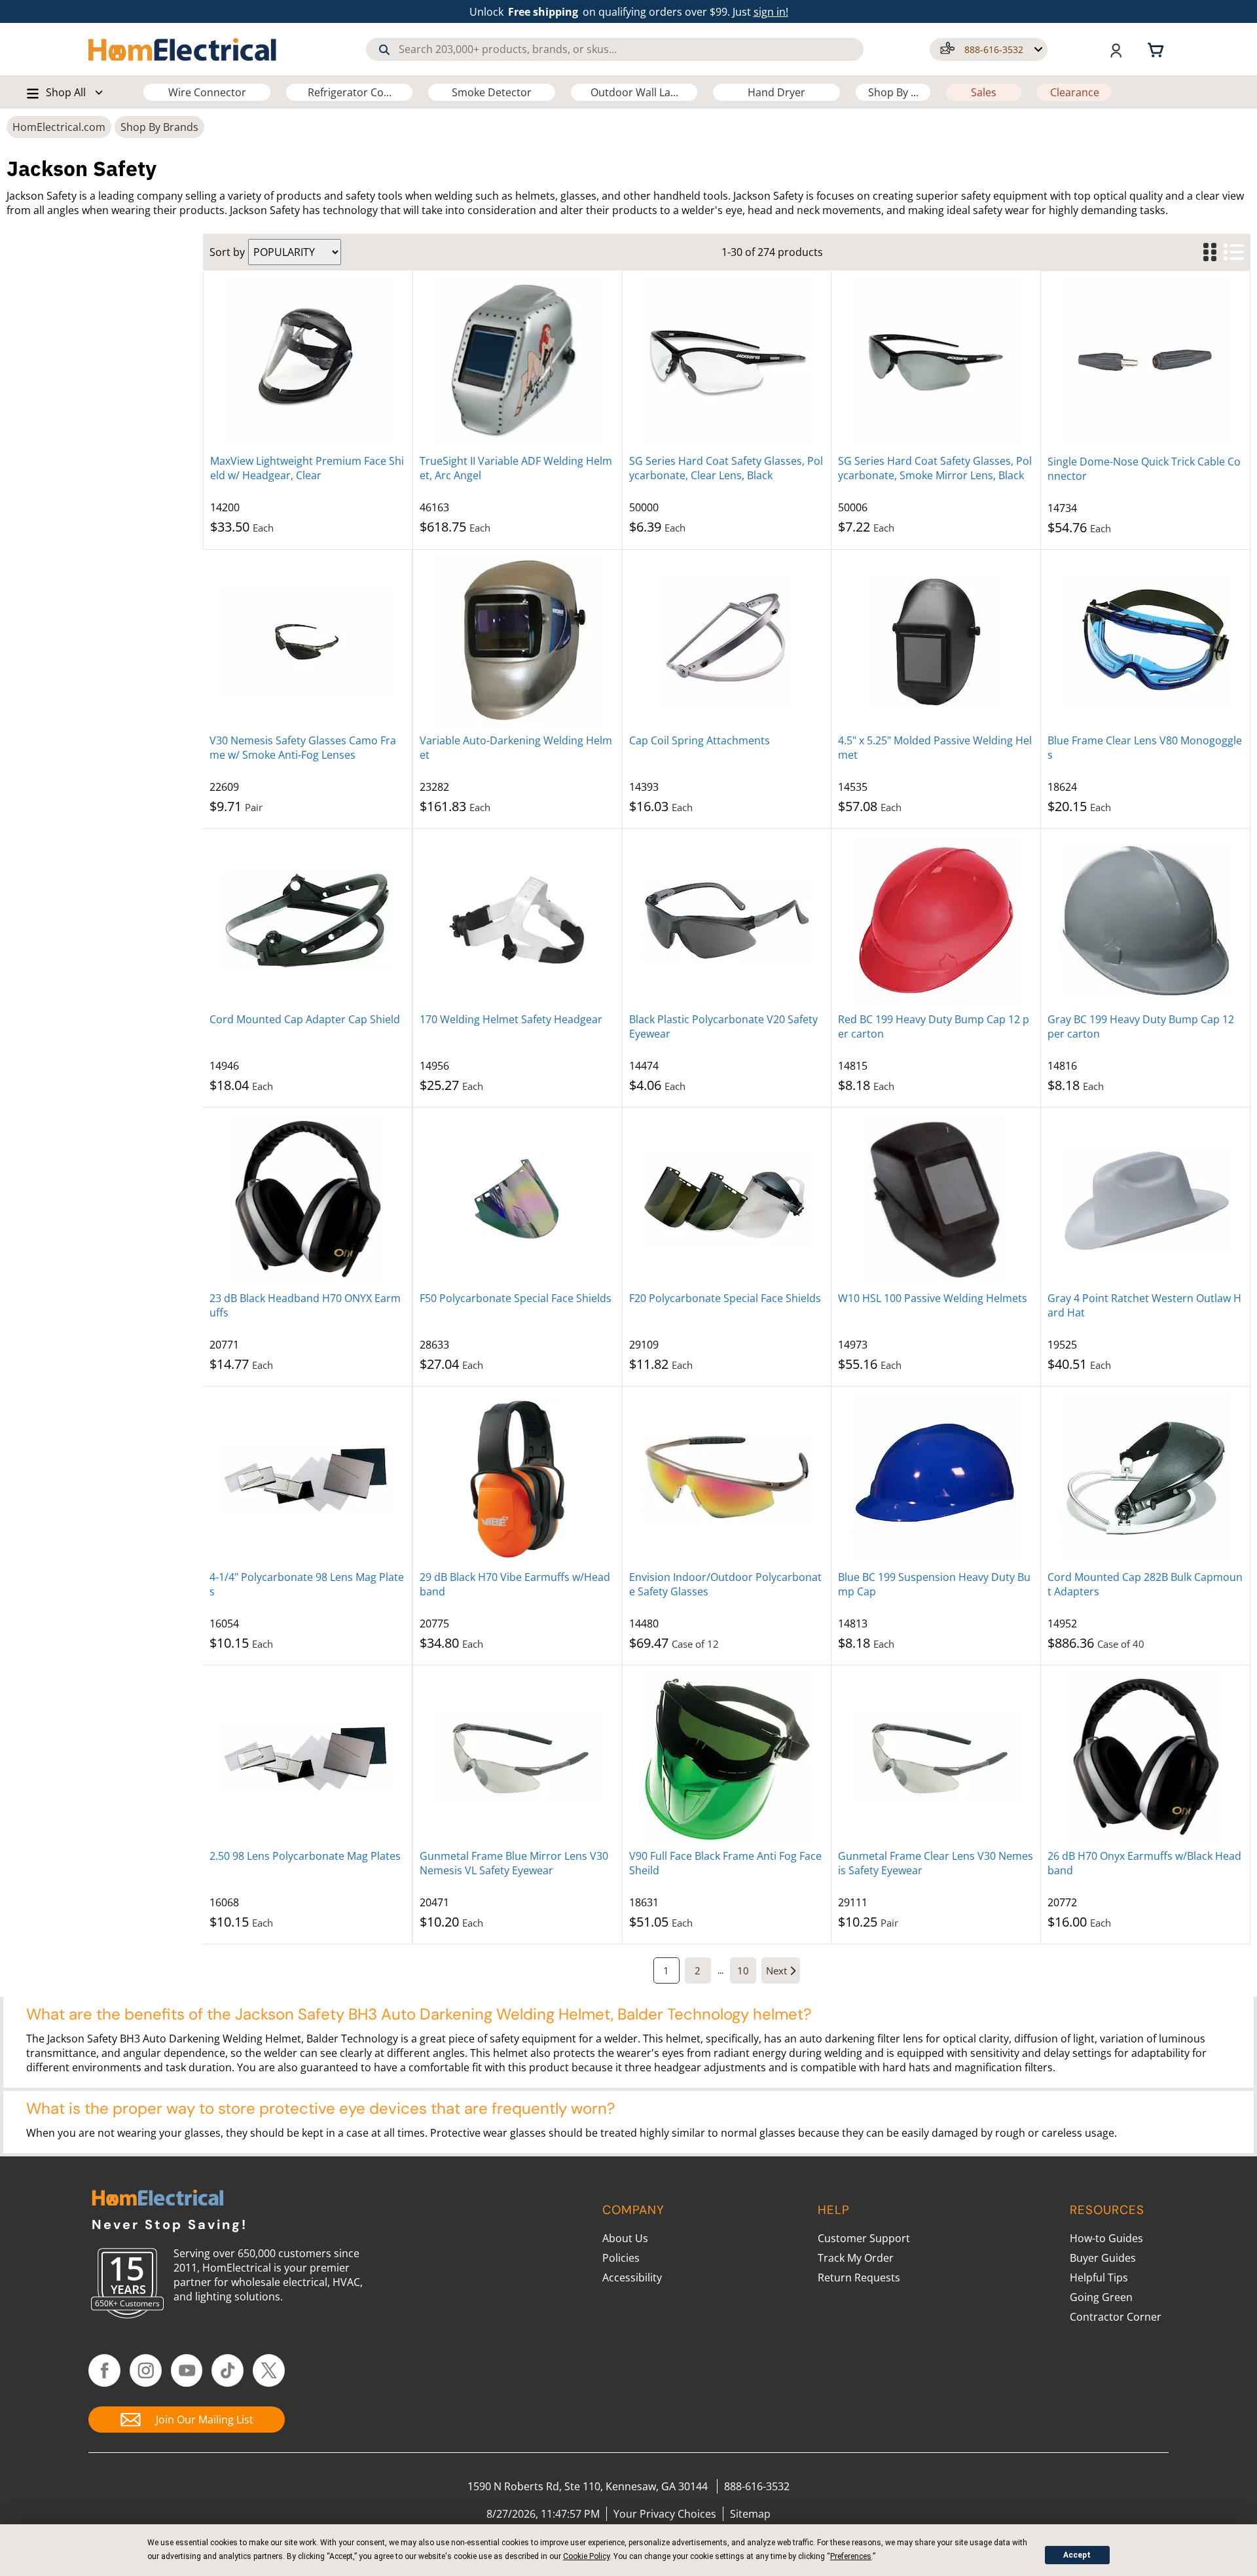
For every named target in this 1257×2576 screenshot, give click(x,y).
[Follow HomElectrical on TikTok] (228, 2370)
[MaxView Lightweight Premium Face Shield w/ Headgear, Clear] (308, 362)
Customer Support (864, 2238)
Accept (1077, 2555)
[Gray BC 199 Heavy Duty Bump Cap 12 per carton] (1145, 920)
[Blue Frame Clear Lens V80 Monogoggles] (1145, 642)
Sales (984, 92)
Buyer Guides (1103, 2258)
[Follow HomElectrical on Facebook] (104, 2370)
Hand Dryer (776, 92)
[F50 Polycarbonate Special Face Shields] (518, 1199)
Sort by (227, 252)
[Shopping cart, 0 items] (1157, 49)
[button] (989, 49)
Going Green (1101, 2297)
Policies (621, 2258)
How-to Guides (1106, 2238)
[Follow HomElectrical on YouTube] (187, 2370)
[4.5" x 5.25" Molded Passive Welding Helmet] (936, 642)
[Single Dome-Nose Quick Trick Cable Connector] (1145, 363)
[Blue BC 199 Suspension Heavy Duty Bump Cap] (936, 1478)
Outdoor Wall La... (634, 92)
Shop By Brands (159, 127)
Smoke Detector (492, 92)
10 (743, 1970)
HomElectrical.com (59, 127)
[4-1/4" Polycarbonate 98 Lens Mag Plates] (307, 1478)
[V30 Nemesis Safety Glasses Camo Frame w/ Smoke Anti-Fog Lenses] (307, 642)
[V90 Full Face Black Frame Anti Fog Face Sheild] (727, 1757)
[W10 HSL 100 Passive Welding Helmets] (936, 1199)
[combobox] (615, 49)
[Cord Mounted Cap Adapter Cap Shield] (307, 920)
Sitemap (750, 2514)
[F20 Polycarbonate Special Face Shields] (727, 1199)
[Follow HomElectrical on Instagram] (146, 2370)
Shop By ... (893, 92)
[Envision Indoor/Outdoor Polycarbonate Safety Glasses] (727, 1478)
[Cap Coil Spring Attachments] (727, 642)
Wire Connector (207, 92)
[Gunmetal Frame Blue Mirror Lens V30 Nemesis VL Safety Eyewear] (518, 1757)
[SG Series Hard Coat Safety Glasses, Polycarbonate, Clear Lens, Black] (727, 362)
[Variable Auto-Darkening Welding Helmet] (518, 642)
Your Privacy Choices (665, 2514)
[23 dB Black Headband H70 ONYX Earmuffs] (307, 1199)
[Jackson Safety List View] (1233, 252)
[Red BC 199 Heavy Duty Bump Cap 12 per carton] (936, 920)
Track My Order (856, 2258)
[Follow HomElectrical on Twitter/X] (269, 2370)
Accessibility (632, 2277)
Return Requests (859, 2277)
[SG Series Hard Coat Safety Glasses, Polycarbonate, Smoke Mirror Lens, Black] (936, 362)
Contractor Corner (1116, 2317)
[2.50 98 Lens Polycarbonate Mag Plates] (307, 1757)
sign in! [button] (771, 12)
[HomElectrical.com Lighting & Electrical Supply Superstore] (157, 2199)
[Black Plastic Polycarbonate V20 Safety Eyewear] (727, 920)
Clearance (1075, 92)
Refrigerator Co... (350, 92)
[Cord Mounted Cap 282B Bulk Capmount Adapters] (1145, 1478)
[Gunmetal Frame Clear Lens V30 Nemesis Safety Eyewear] (936, 1757)
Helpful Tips (1099, 2277)
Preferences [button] (851, 2556)
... (720, 1970)
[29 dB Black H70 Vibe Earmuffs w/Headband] (518, 1478)
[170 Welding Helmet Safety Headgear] (518, 920)
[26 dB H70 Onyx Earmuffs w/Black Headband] (1145, 1757)
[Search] (384, 50)
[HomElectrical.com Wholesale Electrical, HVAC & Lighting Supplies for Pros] (183, 49)
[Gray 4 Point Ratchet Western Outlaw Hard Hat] (1145, 1199)
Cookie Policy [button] (586, 2556)
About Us (625, 2238)
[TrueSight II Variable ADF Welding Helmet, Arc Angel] (518, 362)
